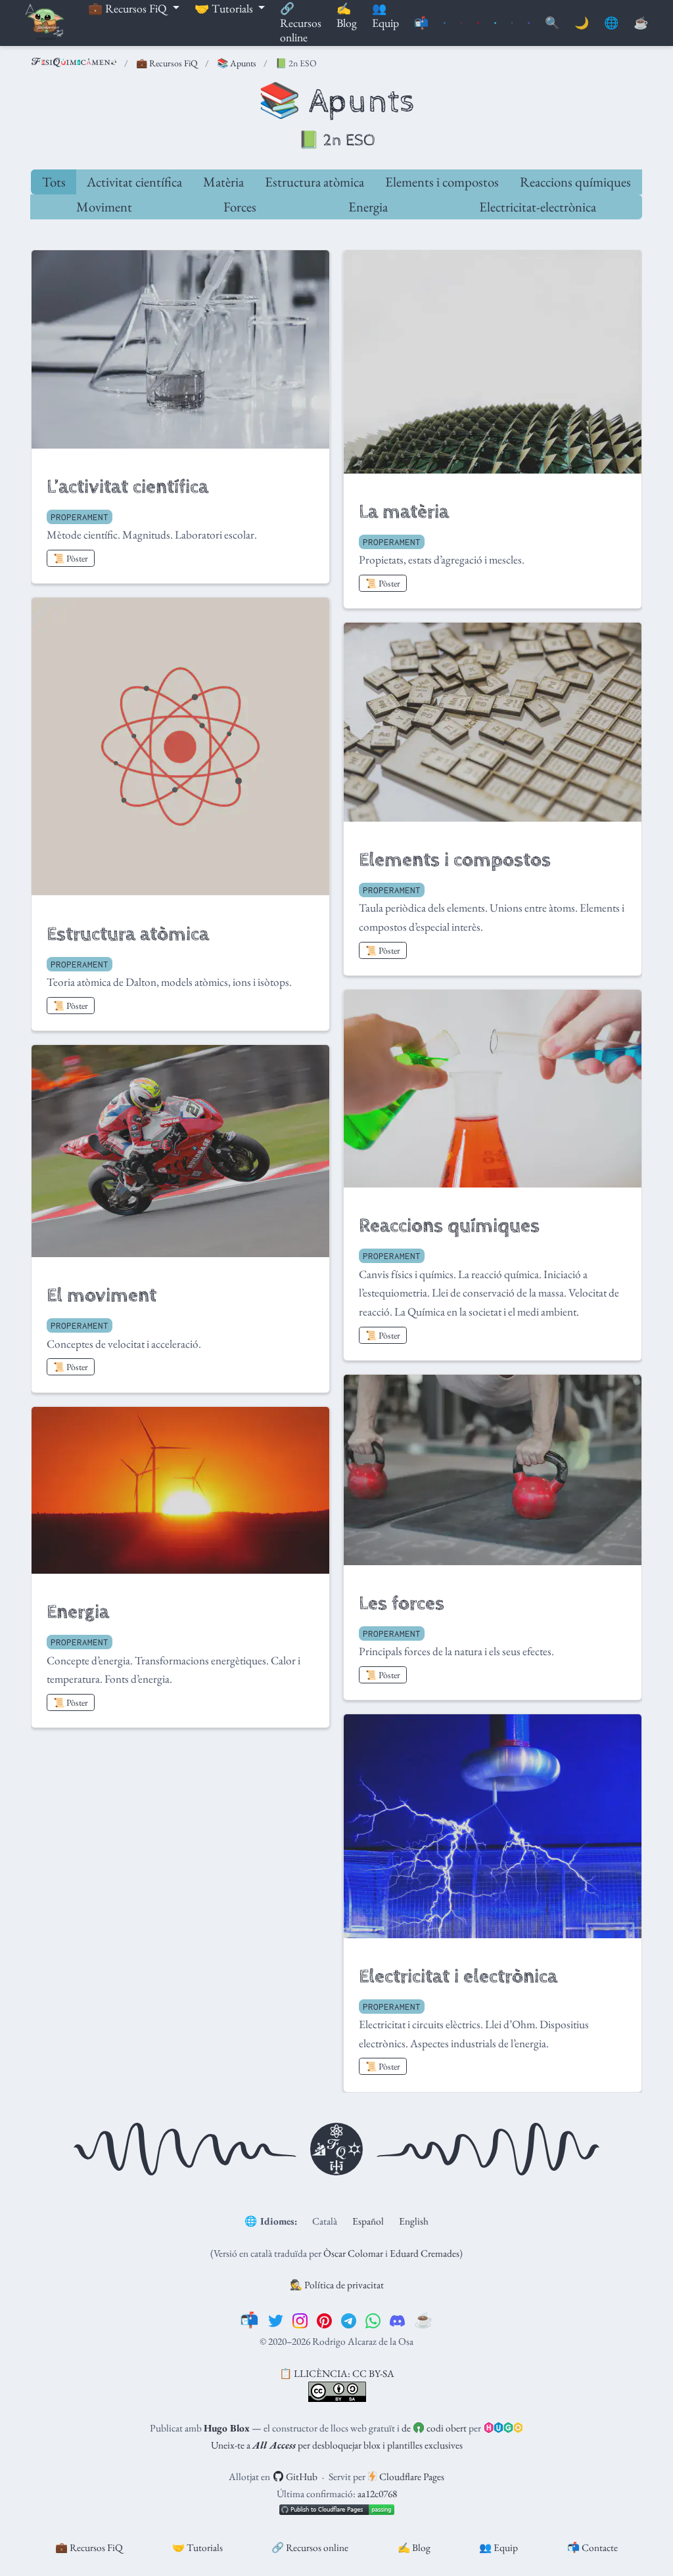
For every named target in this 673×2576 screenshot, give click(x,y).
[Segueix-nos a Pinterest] (478, 23)
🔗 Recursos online (310, 2547)
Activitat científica (134, 182)
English (414, 2221)
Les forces (402, 1604)
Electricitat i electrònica (458, 1977)
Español (368, 2221)
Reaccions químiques (575, 182)
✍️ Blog (414, 2547)
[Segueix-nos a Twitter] (445, 23)
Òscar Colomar (353, 2253)
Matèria (223, 182)
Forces (240, 207)
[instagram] (300, 2320)
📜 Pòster (71, 558)
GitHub (301, 2476)
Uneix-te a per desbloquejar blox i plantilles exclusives (337, 2445)
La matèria (404, 512)
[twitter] (276, 2320)
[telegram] (349, 2320)
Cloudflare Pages (411, 2476)
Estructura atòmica (314, 182)
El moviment (102, 1296)
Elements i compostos (442, 182)
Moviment (104, 207)
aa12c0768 (377, 2494)
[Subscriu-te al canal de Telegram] (495, 23)
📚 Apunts (237, 63)
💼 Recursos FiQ (167, 63)
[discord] (397, 2320)
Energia (368, 207)
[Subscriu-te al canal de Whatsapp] (512, 23)
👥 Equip (499, 2547)
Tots (54, 182)
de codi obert (434, 2428)
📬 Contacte (592, 2547)
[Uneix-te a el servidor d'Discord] (529, 23)
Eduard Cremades (425, 2253)
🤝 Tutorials (197, 2547)
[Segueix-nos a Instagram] (462, 23)
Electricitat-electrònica (538, 207)
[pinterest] (324, 2320)
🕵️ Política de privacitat (337, 2285)
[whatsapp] (373, 2320)
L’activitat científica (128, 487)
